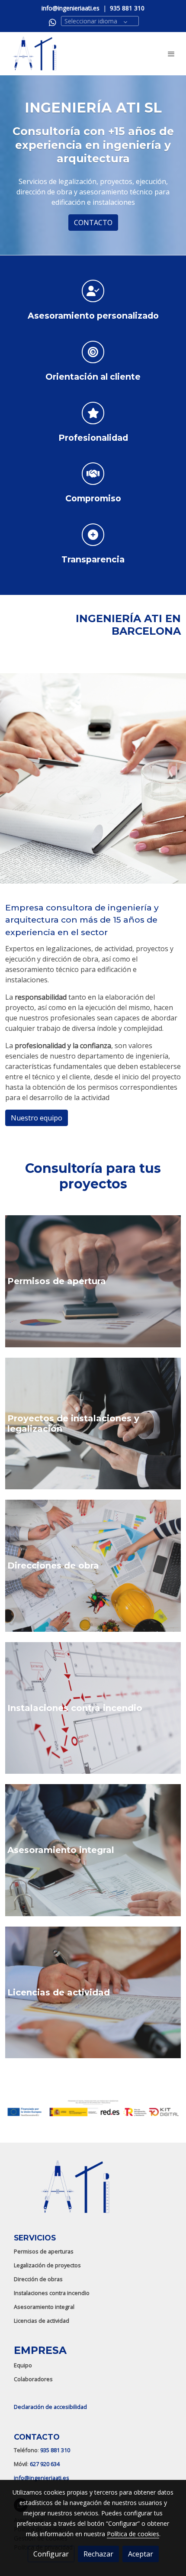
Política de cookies (133, 2534)
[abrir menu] (171, 54)
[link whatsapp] (53, 22)
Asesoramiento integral (44, 2307)
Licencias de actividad (42, 2321)
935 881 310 (55, 2450)
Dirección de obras (38, 2279)
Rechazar (98, 2554)
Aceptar (141, 2554)
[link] (35, 54)
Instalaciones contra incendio (52, 2293)
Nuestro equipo (37, 1118)
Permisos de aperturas (44, 2251)
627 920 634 (45, 2464)
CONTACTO (93, 223)
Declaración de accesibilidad (50, 2407)
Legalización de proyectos (47, 2265)
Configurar (51, 2554)
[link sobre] (93, 2192)
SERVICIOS (35, 2238)
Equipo (23, 2365)
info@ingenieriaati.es (42, 2478)
